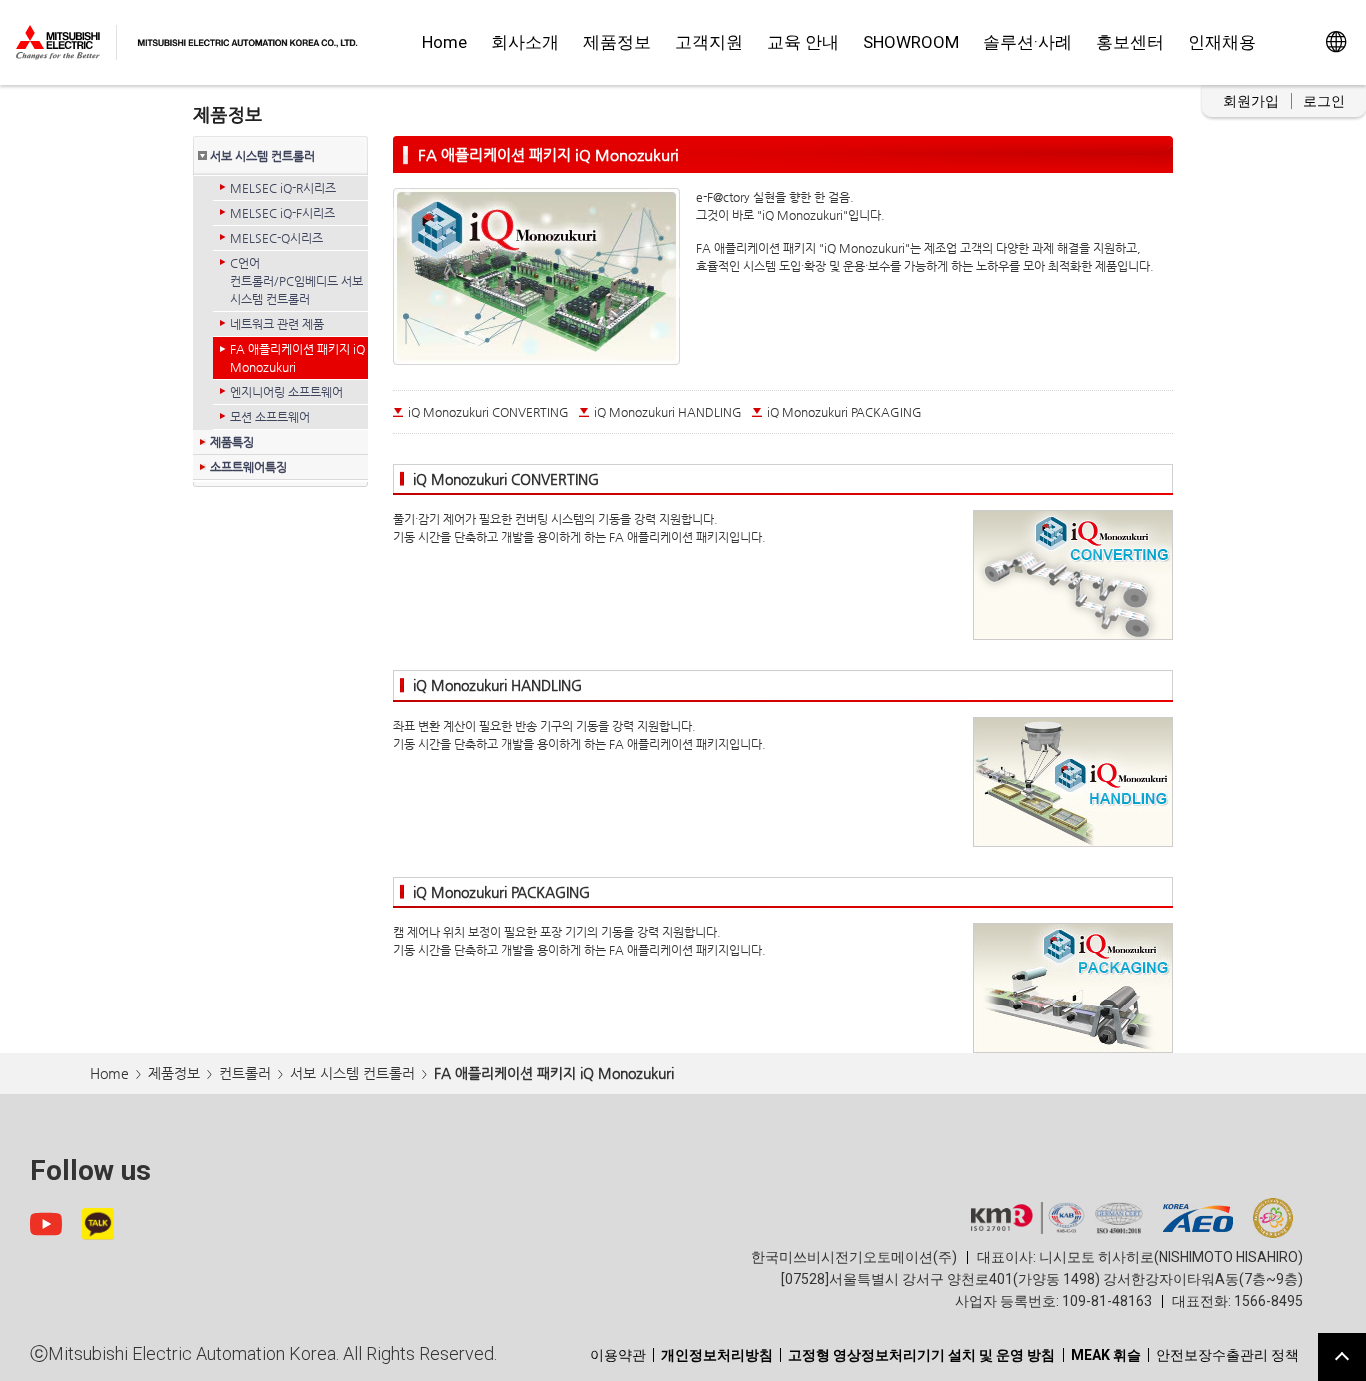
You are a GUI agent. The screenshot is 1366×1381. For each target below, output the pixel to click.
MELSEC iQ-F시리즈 (282, 213)
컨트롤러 (245, 1073)
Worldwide (1335, 42)
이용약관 (618, 1355)
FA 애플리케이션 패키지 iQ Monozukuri (297, 358)
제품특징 (232, 442)
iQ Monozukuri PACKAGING (844, 412)
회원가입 (1251, 101)
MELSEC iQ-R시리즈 (283, 188)
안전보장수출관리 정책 (1227, 1355)
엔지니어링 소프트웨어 (286, 392)
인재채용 (1222, 42)
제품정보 (617, 42)
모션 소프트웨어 (270, 417)
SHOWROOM (911, 42)
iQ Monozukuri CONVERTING (488, 412)
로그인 (1324, 101)
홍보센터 (1130, 42)
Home (444, 42)
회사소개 (525, 42)
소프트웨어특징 (248, 467)
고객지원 (709, 42)
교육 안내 (803, 42)
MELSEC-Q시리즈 (276, 238)
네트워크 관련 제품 (277, 324)
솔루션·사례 (1027, 42)
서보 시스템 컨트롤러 (262, 156)
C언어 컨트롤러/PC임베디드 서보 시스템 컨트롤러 (296, 281)
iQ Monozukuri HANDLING (668, 412)
